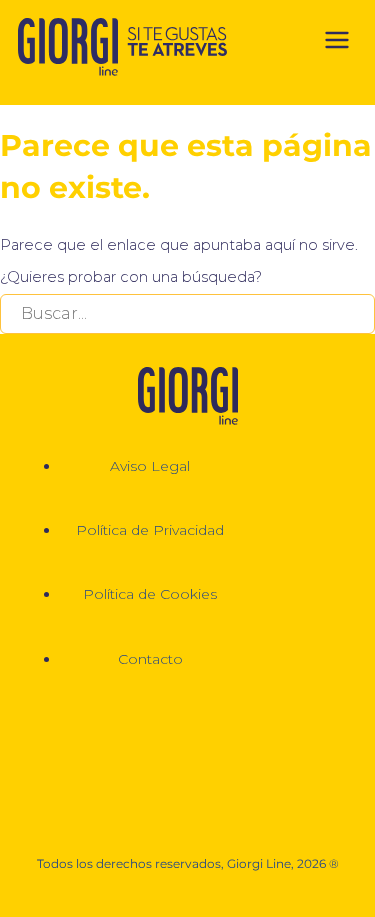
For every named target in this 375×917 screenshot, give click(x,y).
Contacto (150, 659)
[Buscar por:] (187, 314)
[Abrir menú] (337, 44)
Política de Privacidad (150, 530)
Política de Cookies (150, 594)
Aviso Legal (150, 466)
